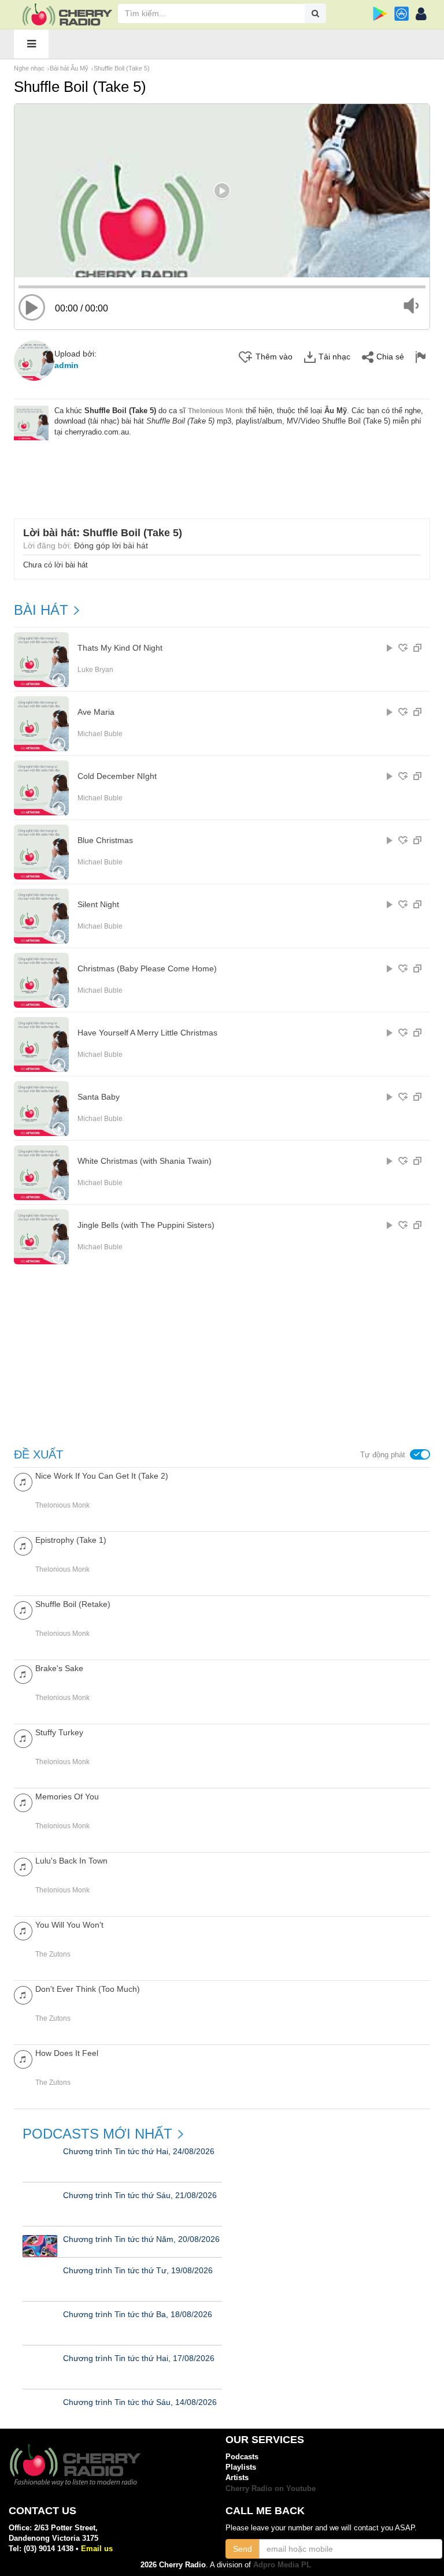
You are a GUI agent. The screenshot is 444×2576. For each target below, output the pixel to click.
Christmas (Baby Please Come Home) (147, 969)
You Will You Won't (69, 1925)
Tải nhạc (334, 357)
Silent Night (98, 905)
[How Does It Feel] (23, 2059)
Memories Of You (67, 1796)
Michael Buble (100, 734)
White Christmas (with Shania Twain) (145, 1161)
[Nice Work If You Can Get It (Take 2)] (23, 1481)
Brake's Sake (59, 1668)
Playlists (241, 2467)
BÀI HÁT (41, 610)
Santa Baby (99, 1097)
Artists (237, 2477)
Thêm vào (274, 357)
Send (243, 2549)
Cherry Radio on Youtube (271, 2488)
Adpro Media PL (282, 2565)
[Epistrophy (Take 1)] (23, 1545)
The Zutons (53, 1954)
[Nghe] (390, 648)
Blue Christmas (105, 840)
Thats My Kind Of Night (120, 648)
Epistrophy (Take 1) (71, 1540)
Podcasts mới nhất (97, 2134)
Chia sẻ (390, 357)
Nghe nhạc (29, 68)
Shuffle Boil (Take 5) (122, 68)
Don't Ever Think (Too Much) (88, 1989)
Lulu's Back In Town (71, 1861)
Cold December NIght (117, 776)
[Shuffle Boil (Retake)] (23, 1610)
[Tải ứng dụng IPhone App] (402, 14)
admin (66, 365)
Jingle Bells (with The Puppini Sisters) (146, 1225)
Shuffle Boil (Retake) (73, 1604)
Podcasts (242, 2457)
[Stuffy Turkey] (23, 1738)
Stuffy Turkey (59, 1732)
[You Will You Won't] (23, 1930)
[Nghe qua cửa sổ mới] (417, 648)
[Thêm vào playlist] (403, 648)
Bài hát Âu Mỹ (69, 68)
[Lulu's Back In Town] (23, 1866)
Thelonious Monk (216, 411)
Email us (97, 2549)
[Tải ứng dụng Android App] (380, 14)
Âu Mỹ (336, 411)
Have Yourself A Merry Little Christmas (147, 1033)
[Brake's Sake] (23, 1674)
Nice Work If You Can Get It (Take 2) (102, 1476)
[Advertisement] (225, 472)
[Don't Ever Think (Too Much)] (23, 1994)
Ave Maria (96, 712)
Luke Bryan (95, 670)
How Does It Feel (67, 2053)
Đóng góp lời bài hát (111, 545)
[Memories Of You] (23, 1802)
